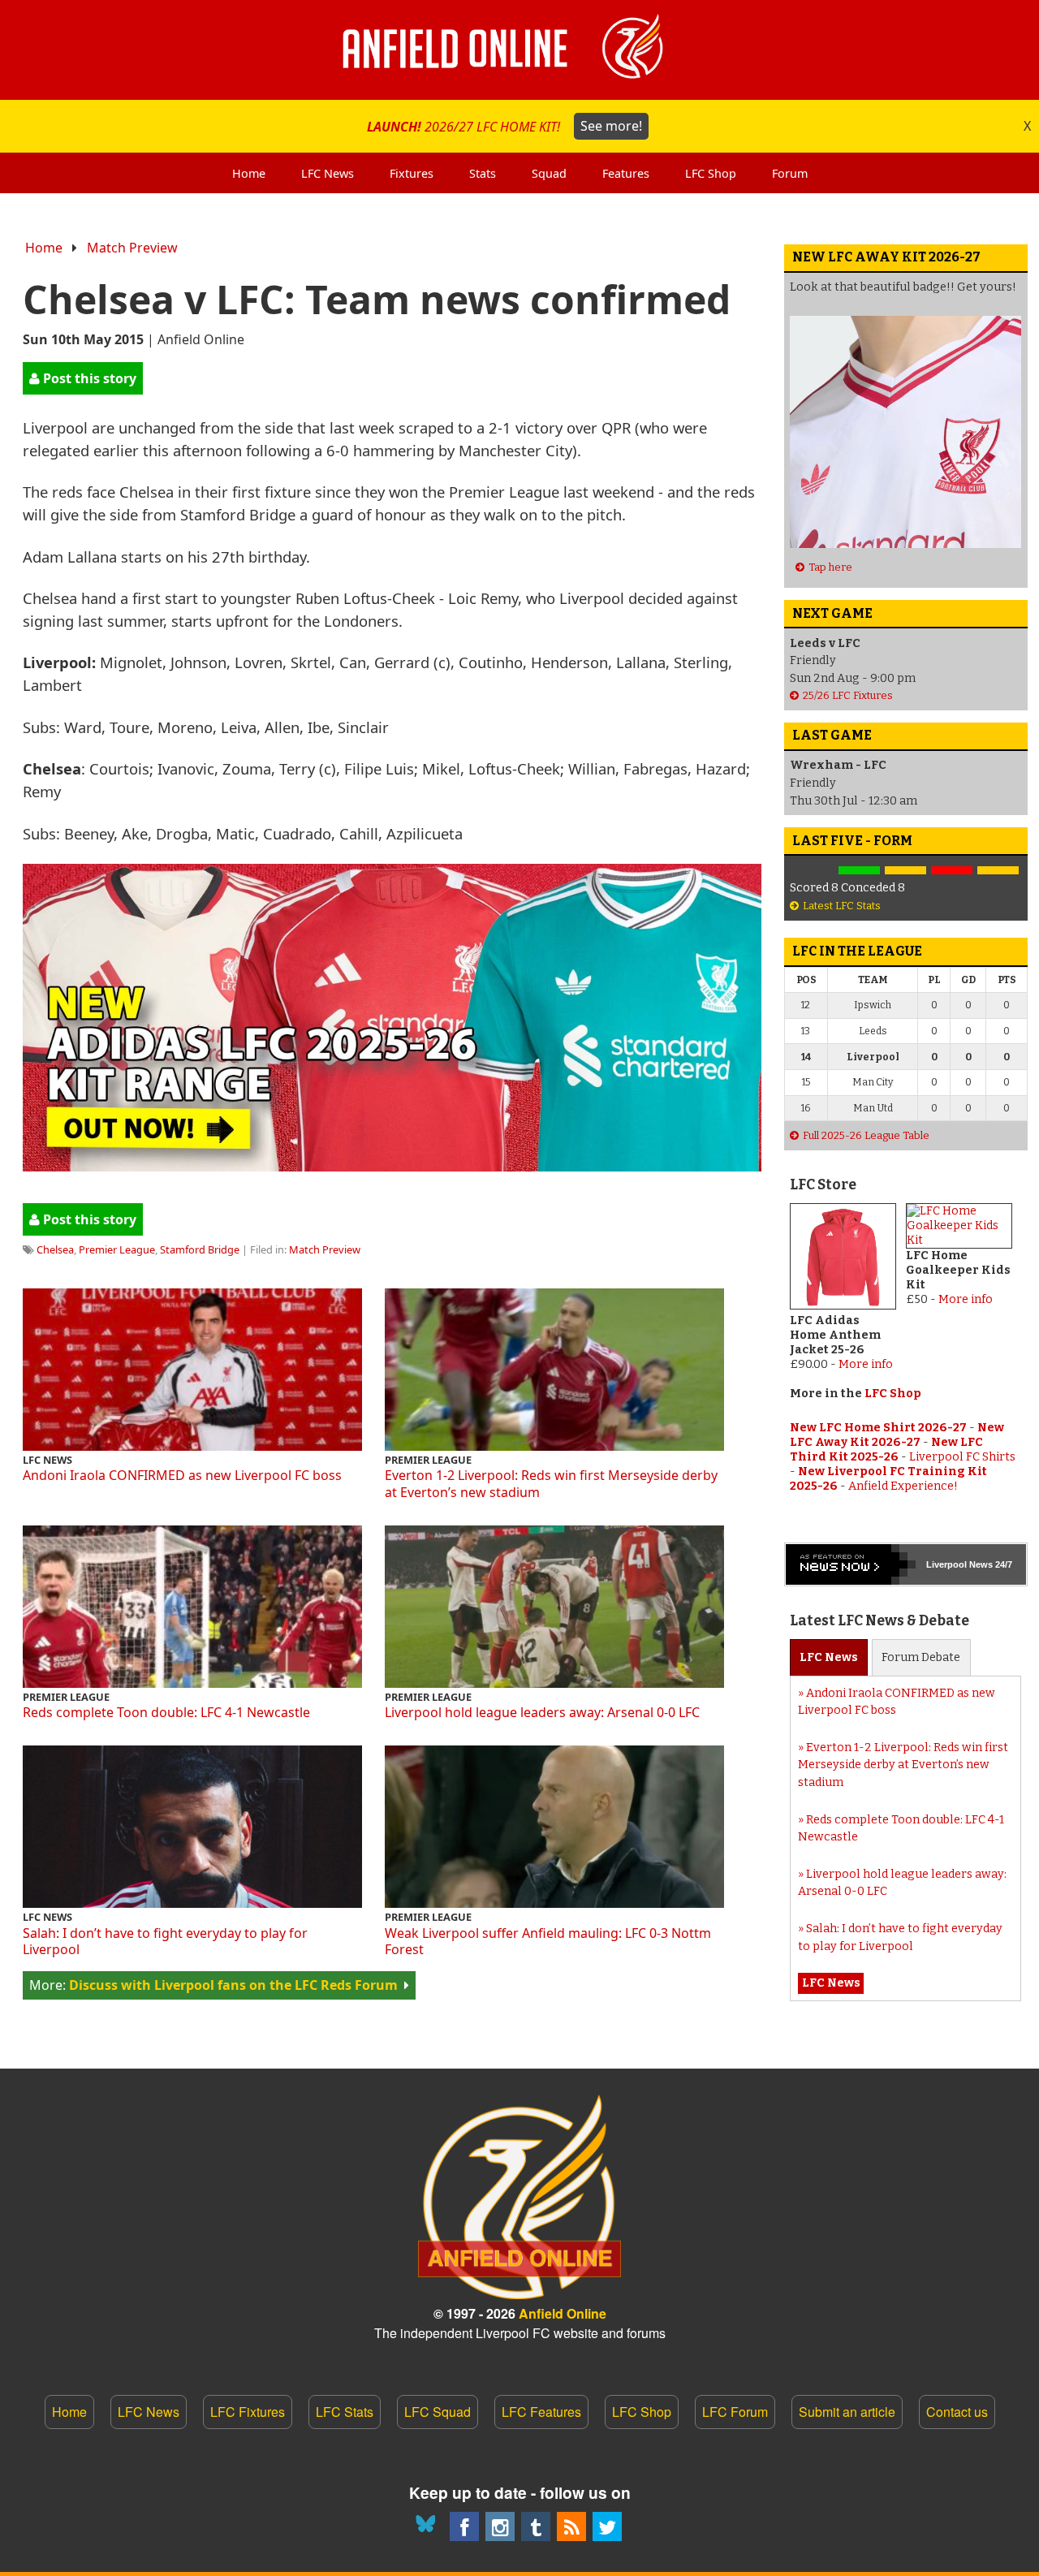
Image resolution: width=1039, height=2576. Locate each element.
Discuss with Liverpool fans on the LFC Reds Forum (233, 1985)
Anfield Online (563, 2313)
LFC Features (541, 2412)
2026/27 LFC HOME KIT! (504, 126)
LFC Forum (735, 2412)
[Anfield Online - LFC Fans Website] (519, 50)
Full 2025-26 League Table (866, 1135)
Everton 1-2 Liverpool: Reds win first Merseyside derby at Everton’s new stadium (551, 1484)
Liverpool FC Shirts (962, 1457)
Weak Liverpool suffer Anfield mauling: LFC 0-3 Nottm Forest (548, 1942)
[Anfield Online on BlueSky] (429, 2526)
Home (44, 248)
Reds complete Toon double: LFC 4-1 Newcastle (166, 1712)
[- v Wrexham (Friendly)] (813, 871)
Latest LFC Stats (842, 906)
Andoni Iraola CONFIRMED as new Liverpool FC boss (182, 1475)
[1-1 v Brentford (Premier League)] (905, 871)
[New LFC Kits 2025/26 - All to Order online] (392, 1165)
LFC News (149, 2412)
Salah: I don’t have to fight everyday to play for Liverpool (165, 1942)
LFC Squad (438, 2412)
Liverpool (946, 1564)
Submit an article (847, 2412)
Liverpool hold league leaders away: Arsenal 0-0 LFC (542, 1712)
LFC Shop (893, 1394)
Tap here (830, 567)
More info (866, 1364)
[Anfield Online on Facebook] (464, 2526)
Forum (921, 1657)
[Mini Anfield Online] (536, 2526)
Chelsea (55, 1249)
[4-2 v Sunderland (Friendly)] (859, 871)
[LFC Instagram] (500, 2526)
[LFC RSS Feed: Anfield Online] (571, 2526)
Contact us (957, 2412)
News (829, 1657)
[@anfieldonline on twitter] (607, 2526)
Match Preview (132, 248)
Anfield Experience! (903, 1486)
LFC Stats (345, 2412)
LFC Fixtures (248, 2412)
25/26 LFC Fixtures (848, 695)
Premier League (117, 1249)
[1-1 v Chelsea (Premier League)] (998, 871)
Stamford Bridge (200, 1249)
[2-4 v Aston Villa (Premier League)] (952, 871)
